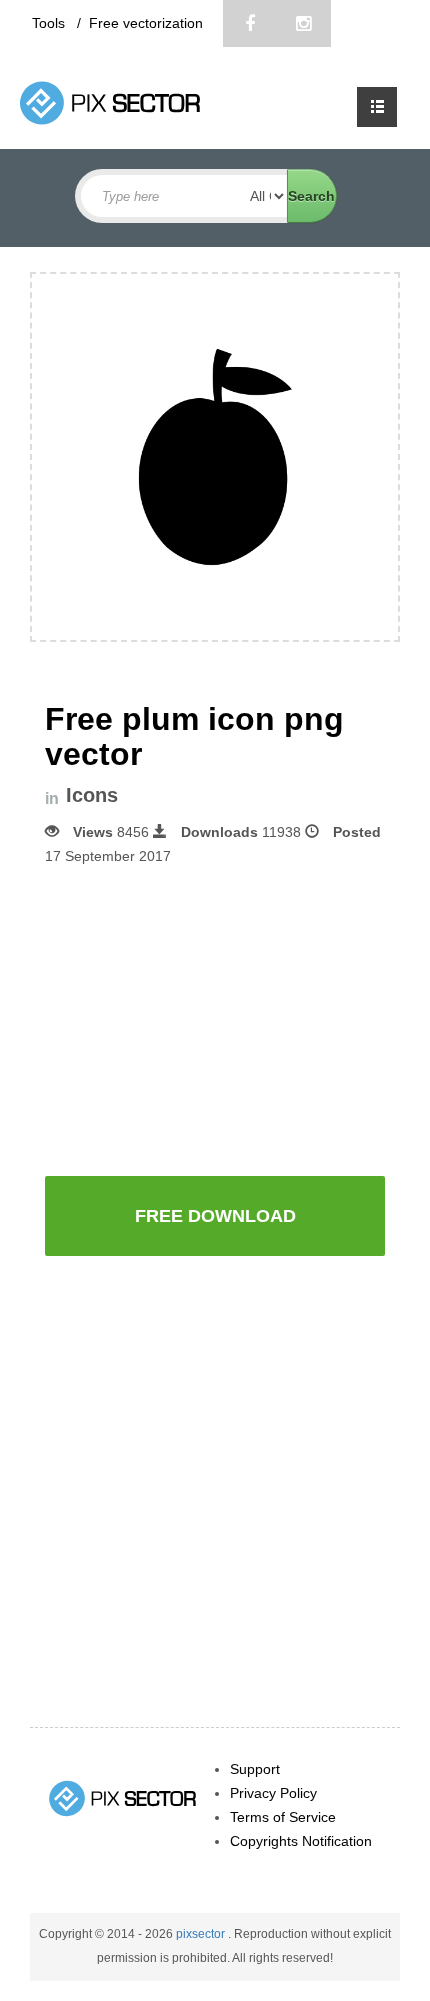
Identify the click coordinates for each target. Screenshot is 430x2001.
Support (255, 1769)
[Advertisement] (215, 1019)
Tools (50, 23)
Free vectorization (146, 23)
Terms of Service (283, 1817)
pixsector (202, 1934)
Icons (92, 795)
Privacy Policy (273, 1793)
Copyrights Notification (301, 1841)
